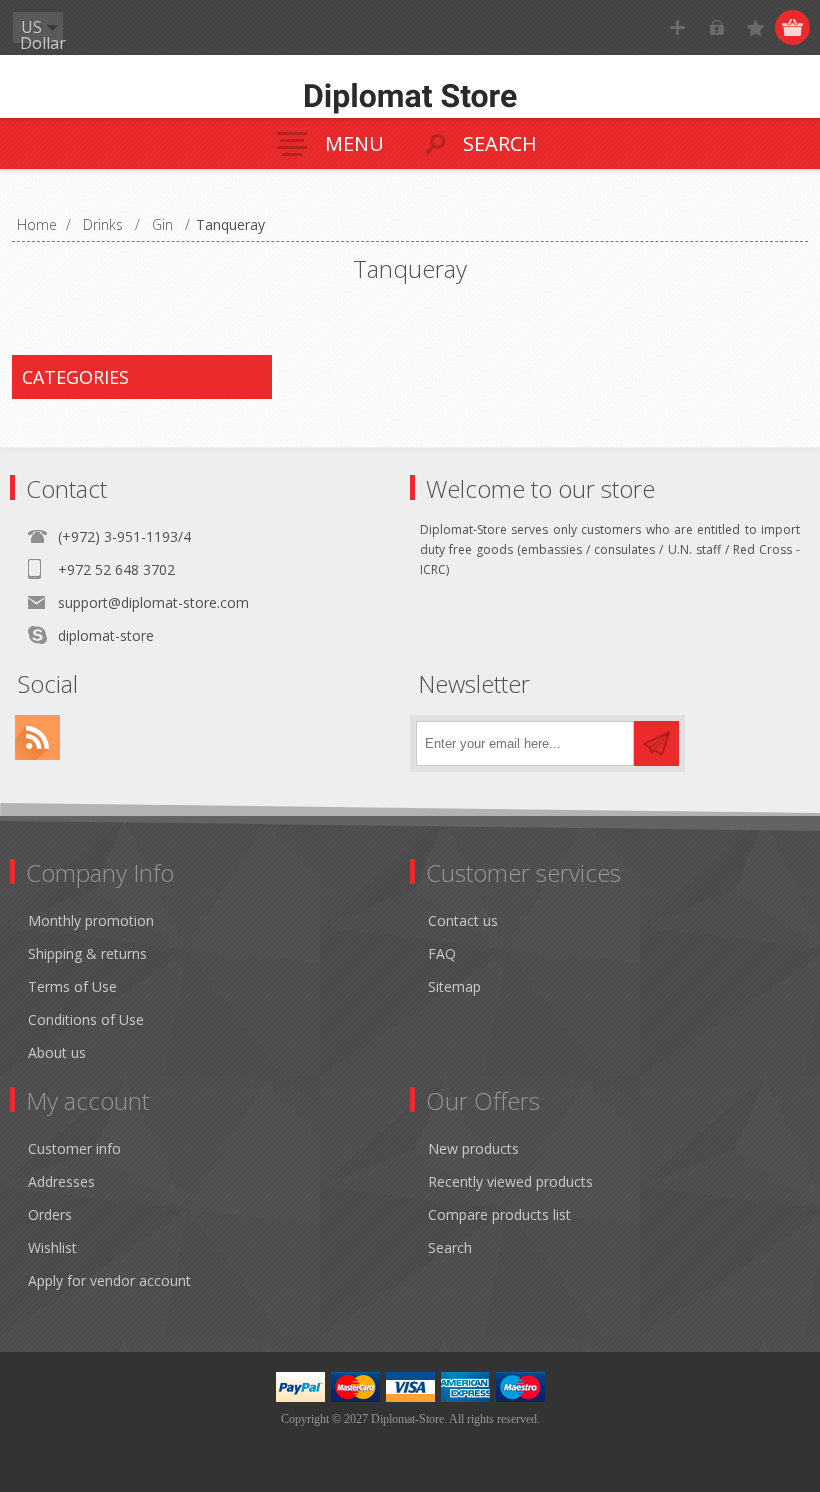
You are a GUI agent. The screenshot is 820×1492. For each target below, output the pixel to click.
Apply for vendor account (109, 1280)
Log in (716, 27)
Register (677, 27)
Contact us (463, 920)
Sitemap (454, 986)
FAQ (442, 953)
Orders (50, 1214)
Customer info (74, 1148)
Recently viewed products (510, 1181)
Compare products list (499, 1214)
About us (57, 1052)
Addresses (61, 1181)
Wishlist (52, 1247)
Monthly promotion (91, 920)
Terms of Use (72, 986)
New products (473, 1148)
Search (450, 1247)
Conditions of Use (86, 1019)
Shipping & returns (87, 953)
